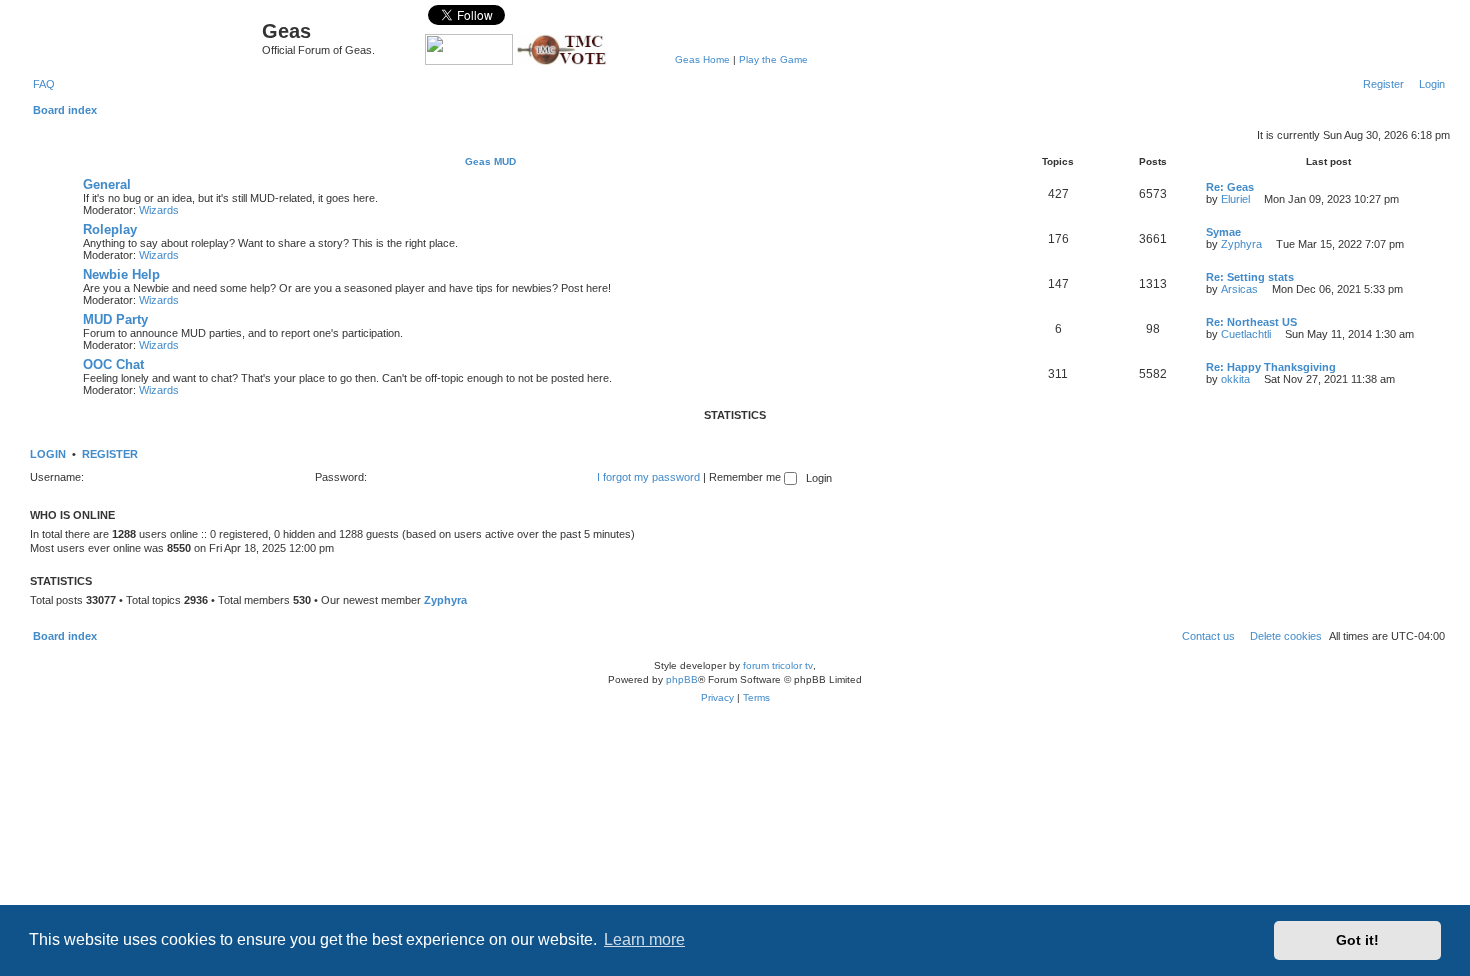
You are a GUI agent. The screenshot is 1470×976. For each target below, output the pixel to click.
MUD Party (115, 319)
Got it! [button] (1357, 940)
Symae (1223, 232)
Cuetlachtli (1246, 334)
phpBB (682, 679)
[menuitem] (40, 84)
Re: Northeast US (1251, 322)
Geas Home (702, 59)
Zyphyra (1241, 244)
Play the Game (773, 59)
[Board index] (143, 36)
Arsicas (1239, 289)
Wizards (159, 210)
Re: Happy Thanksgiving (1271, 367)
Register (110, 454)
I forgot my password (648, 477)
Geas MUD (490, 161)
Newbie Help (121, 274)
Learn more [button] (644, 939)
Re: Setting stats (1250, 277)
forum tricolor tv (778, 665)
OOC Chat (113, 364)
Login (48, 454)
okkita (1235, 379)
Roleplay (110, 229)
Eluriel (1235, 199)
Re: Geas (1230, 187)
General (107, 184)
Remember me (746, 477)
